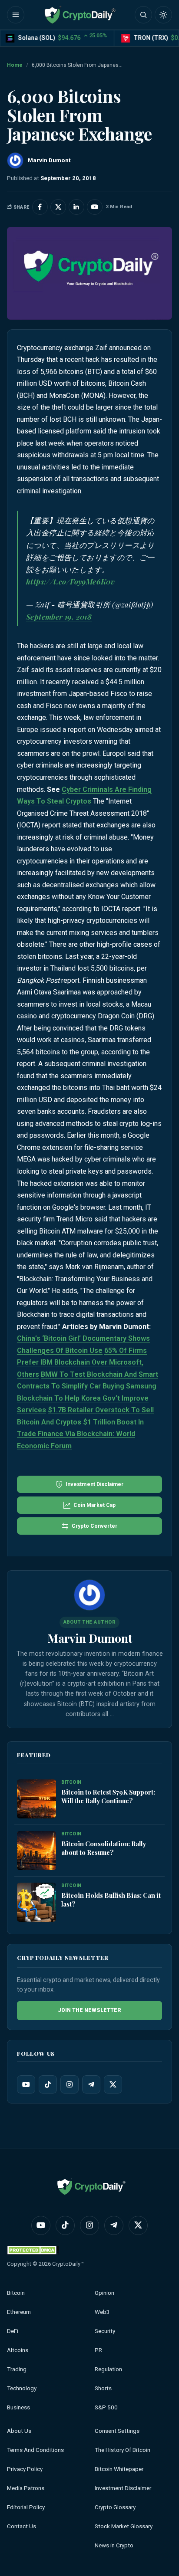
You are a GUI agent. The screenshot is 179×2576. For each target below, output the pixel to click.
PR (98, 2350)
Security (105, 2331)
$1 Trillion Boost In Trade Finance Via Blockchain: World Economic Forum (80, 1434)
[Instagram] (70, 2084)
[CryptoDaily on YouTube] (95, 207)
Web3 (102, 2312)
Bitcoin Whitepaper (119, 2469)
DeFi (13, 2331)
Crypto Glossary (115, 2507)
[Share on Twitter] (58, 207)
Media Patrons (26, 2488)
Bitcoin (16, 2293)
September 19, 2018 (59, 617)
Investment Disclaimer (123, 2488)
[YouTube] (26, 2084)
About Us (19, 2431)
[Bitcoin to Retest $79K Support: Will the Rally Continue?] (36, 1799)
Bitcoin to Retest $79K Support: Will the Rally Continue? (108, 1796)
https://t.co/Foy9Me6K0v (70, 581)
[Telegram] (91, 2084)
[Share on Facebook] (40, 207)
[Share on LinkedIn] (76, 207)
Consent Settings (117, 2431)
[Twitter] (113, 2084)
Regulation (108, 2369)
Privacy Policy (25, 2469)
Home (15, 65)
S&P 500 (106, 2407)
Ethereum (19, 2312)
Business (18, 2407)
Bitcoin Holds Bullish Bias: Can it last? (111, 1900)
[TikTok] (48, 2084)
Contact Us (22, 2526)
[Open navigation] (16, 15)
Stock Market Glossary (124, 2526)
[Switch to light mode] (163, 15)
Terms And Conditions (35, 2450)
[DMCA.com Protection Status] (33, 2250)
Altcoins (18, 2350)
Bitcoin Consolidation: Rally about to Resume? (104, 1848)
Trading (17, 2369)
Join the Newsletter (89, 2010)
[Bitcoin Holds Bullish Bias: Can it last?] (36, 1902)
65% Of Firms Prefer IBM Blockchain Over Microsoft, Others (82, 1362)
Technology (22, 2388)
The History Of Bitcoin (123, 2450)
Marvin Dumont (90, 1638)
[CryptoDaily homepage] (80, 15)
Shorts (103, 2388)
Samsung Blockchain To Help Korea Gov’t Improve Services (87, 1398)
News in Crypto (114, 2545)
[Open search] (143, 15)
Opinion (104, 2293)
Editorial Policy (26, 2507)
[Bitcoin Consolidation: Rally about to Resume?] (36, 1851)
